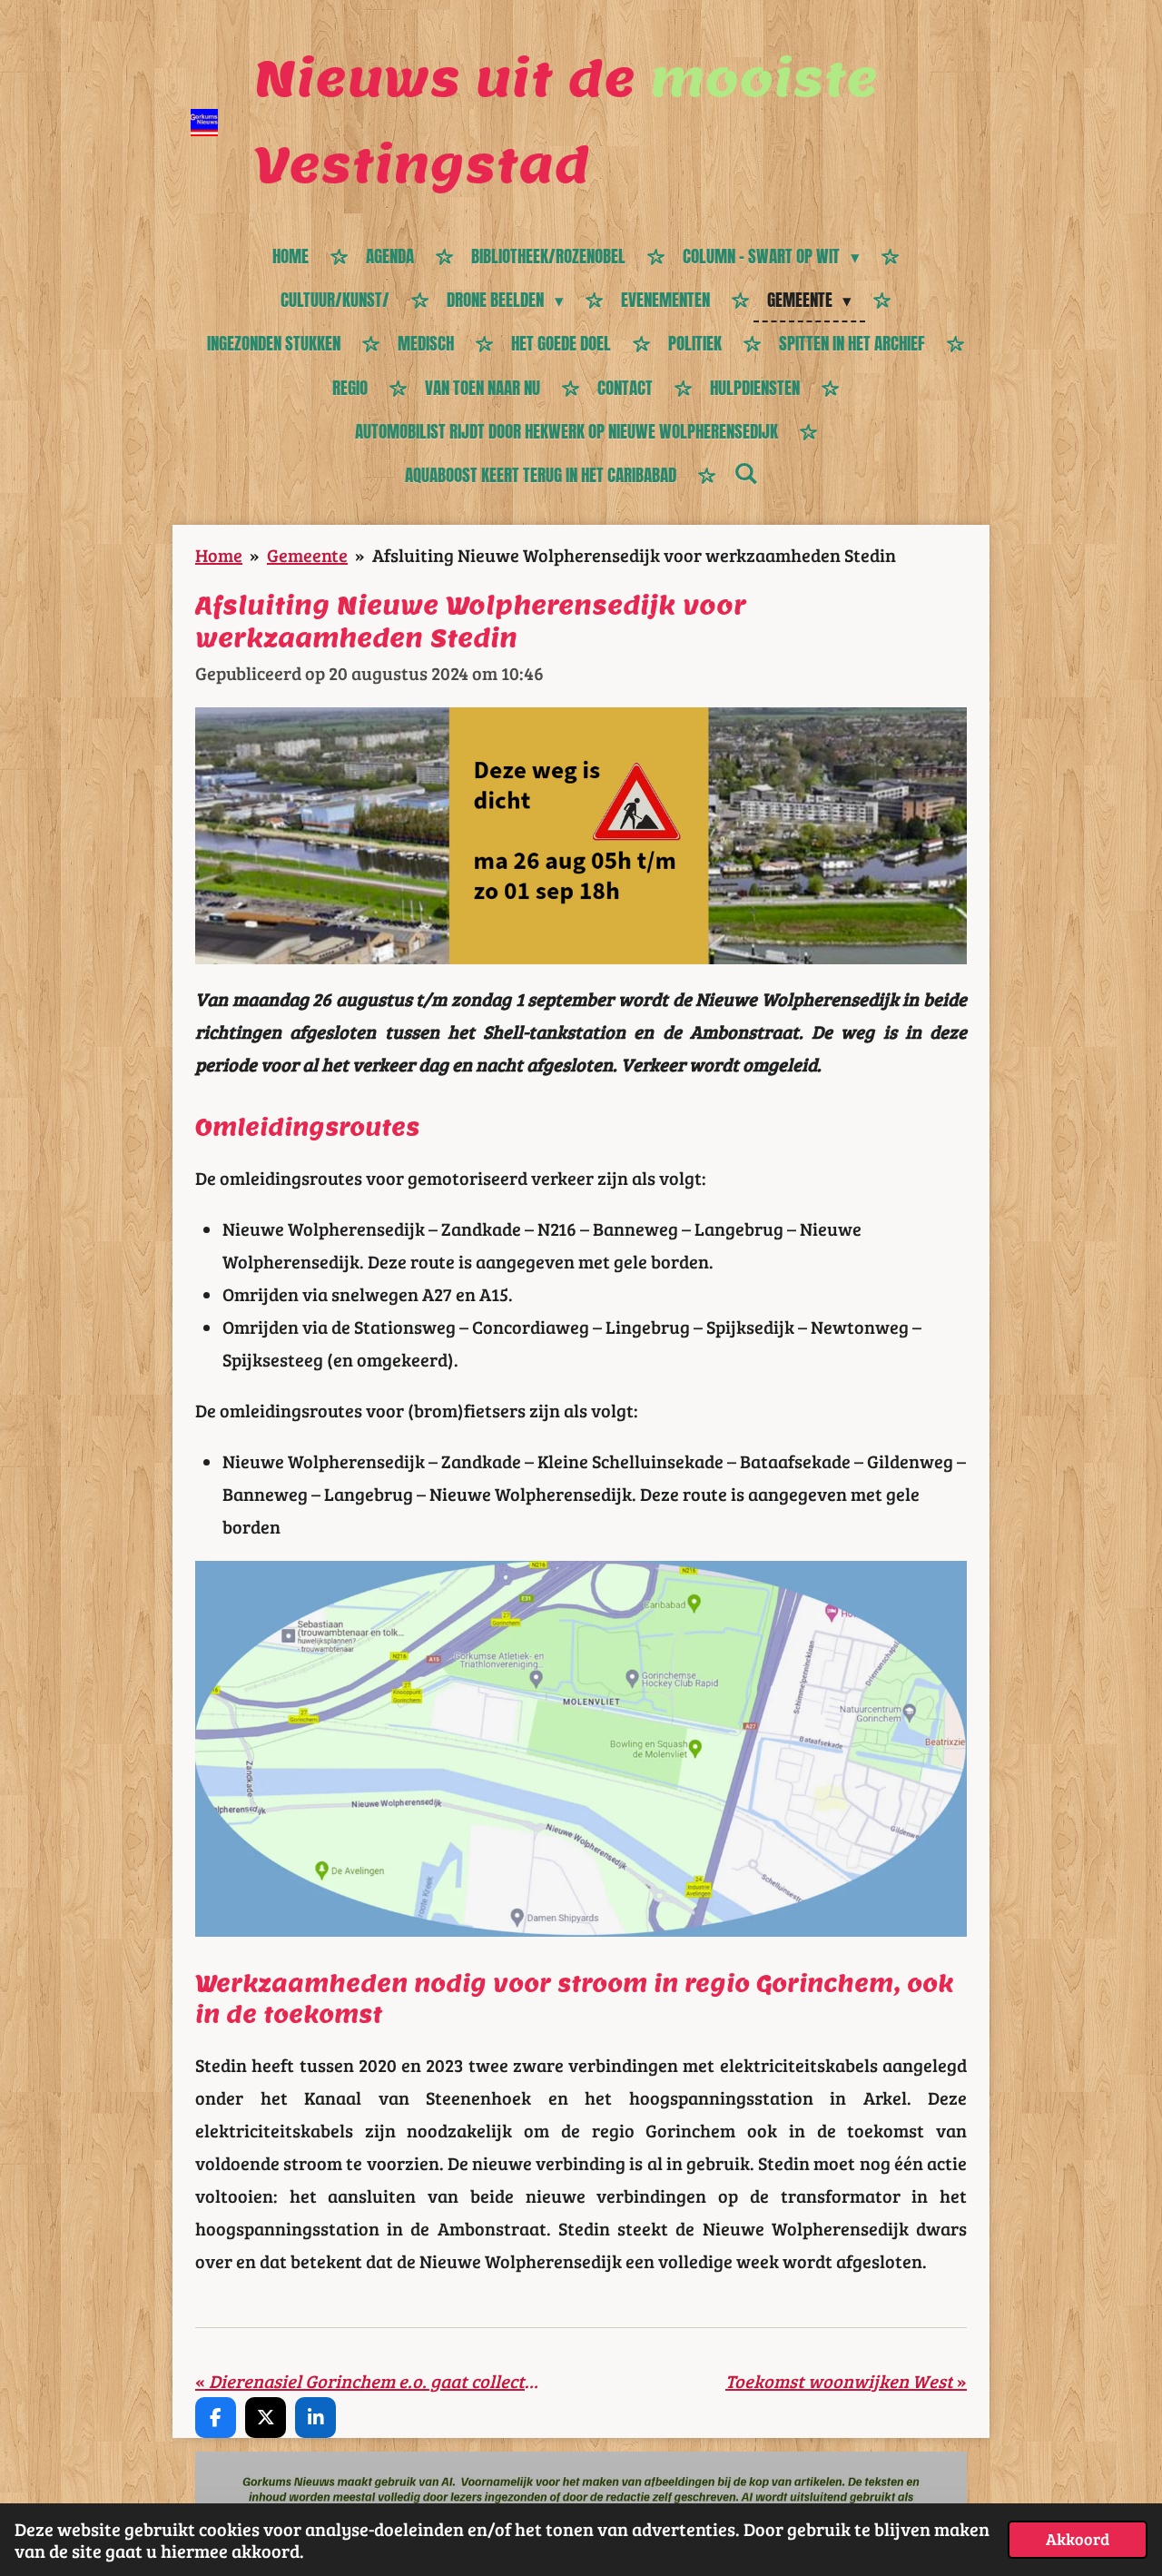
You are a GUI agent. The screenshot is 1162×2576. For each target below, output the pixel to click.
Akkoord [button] (1078, 2539)
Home (219, 555)
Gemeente (307, 555)
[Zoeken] (746, 473)
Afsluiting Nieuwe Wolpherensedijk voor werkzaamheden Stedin (634, 555)
